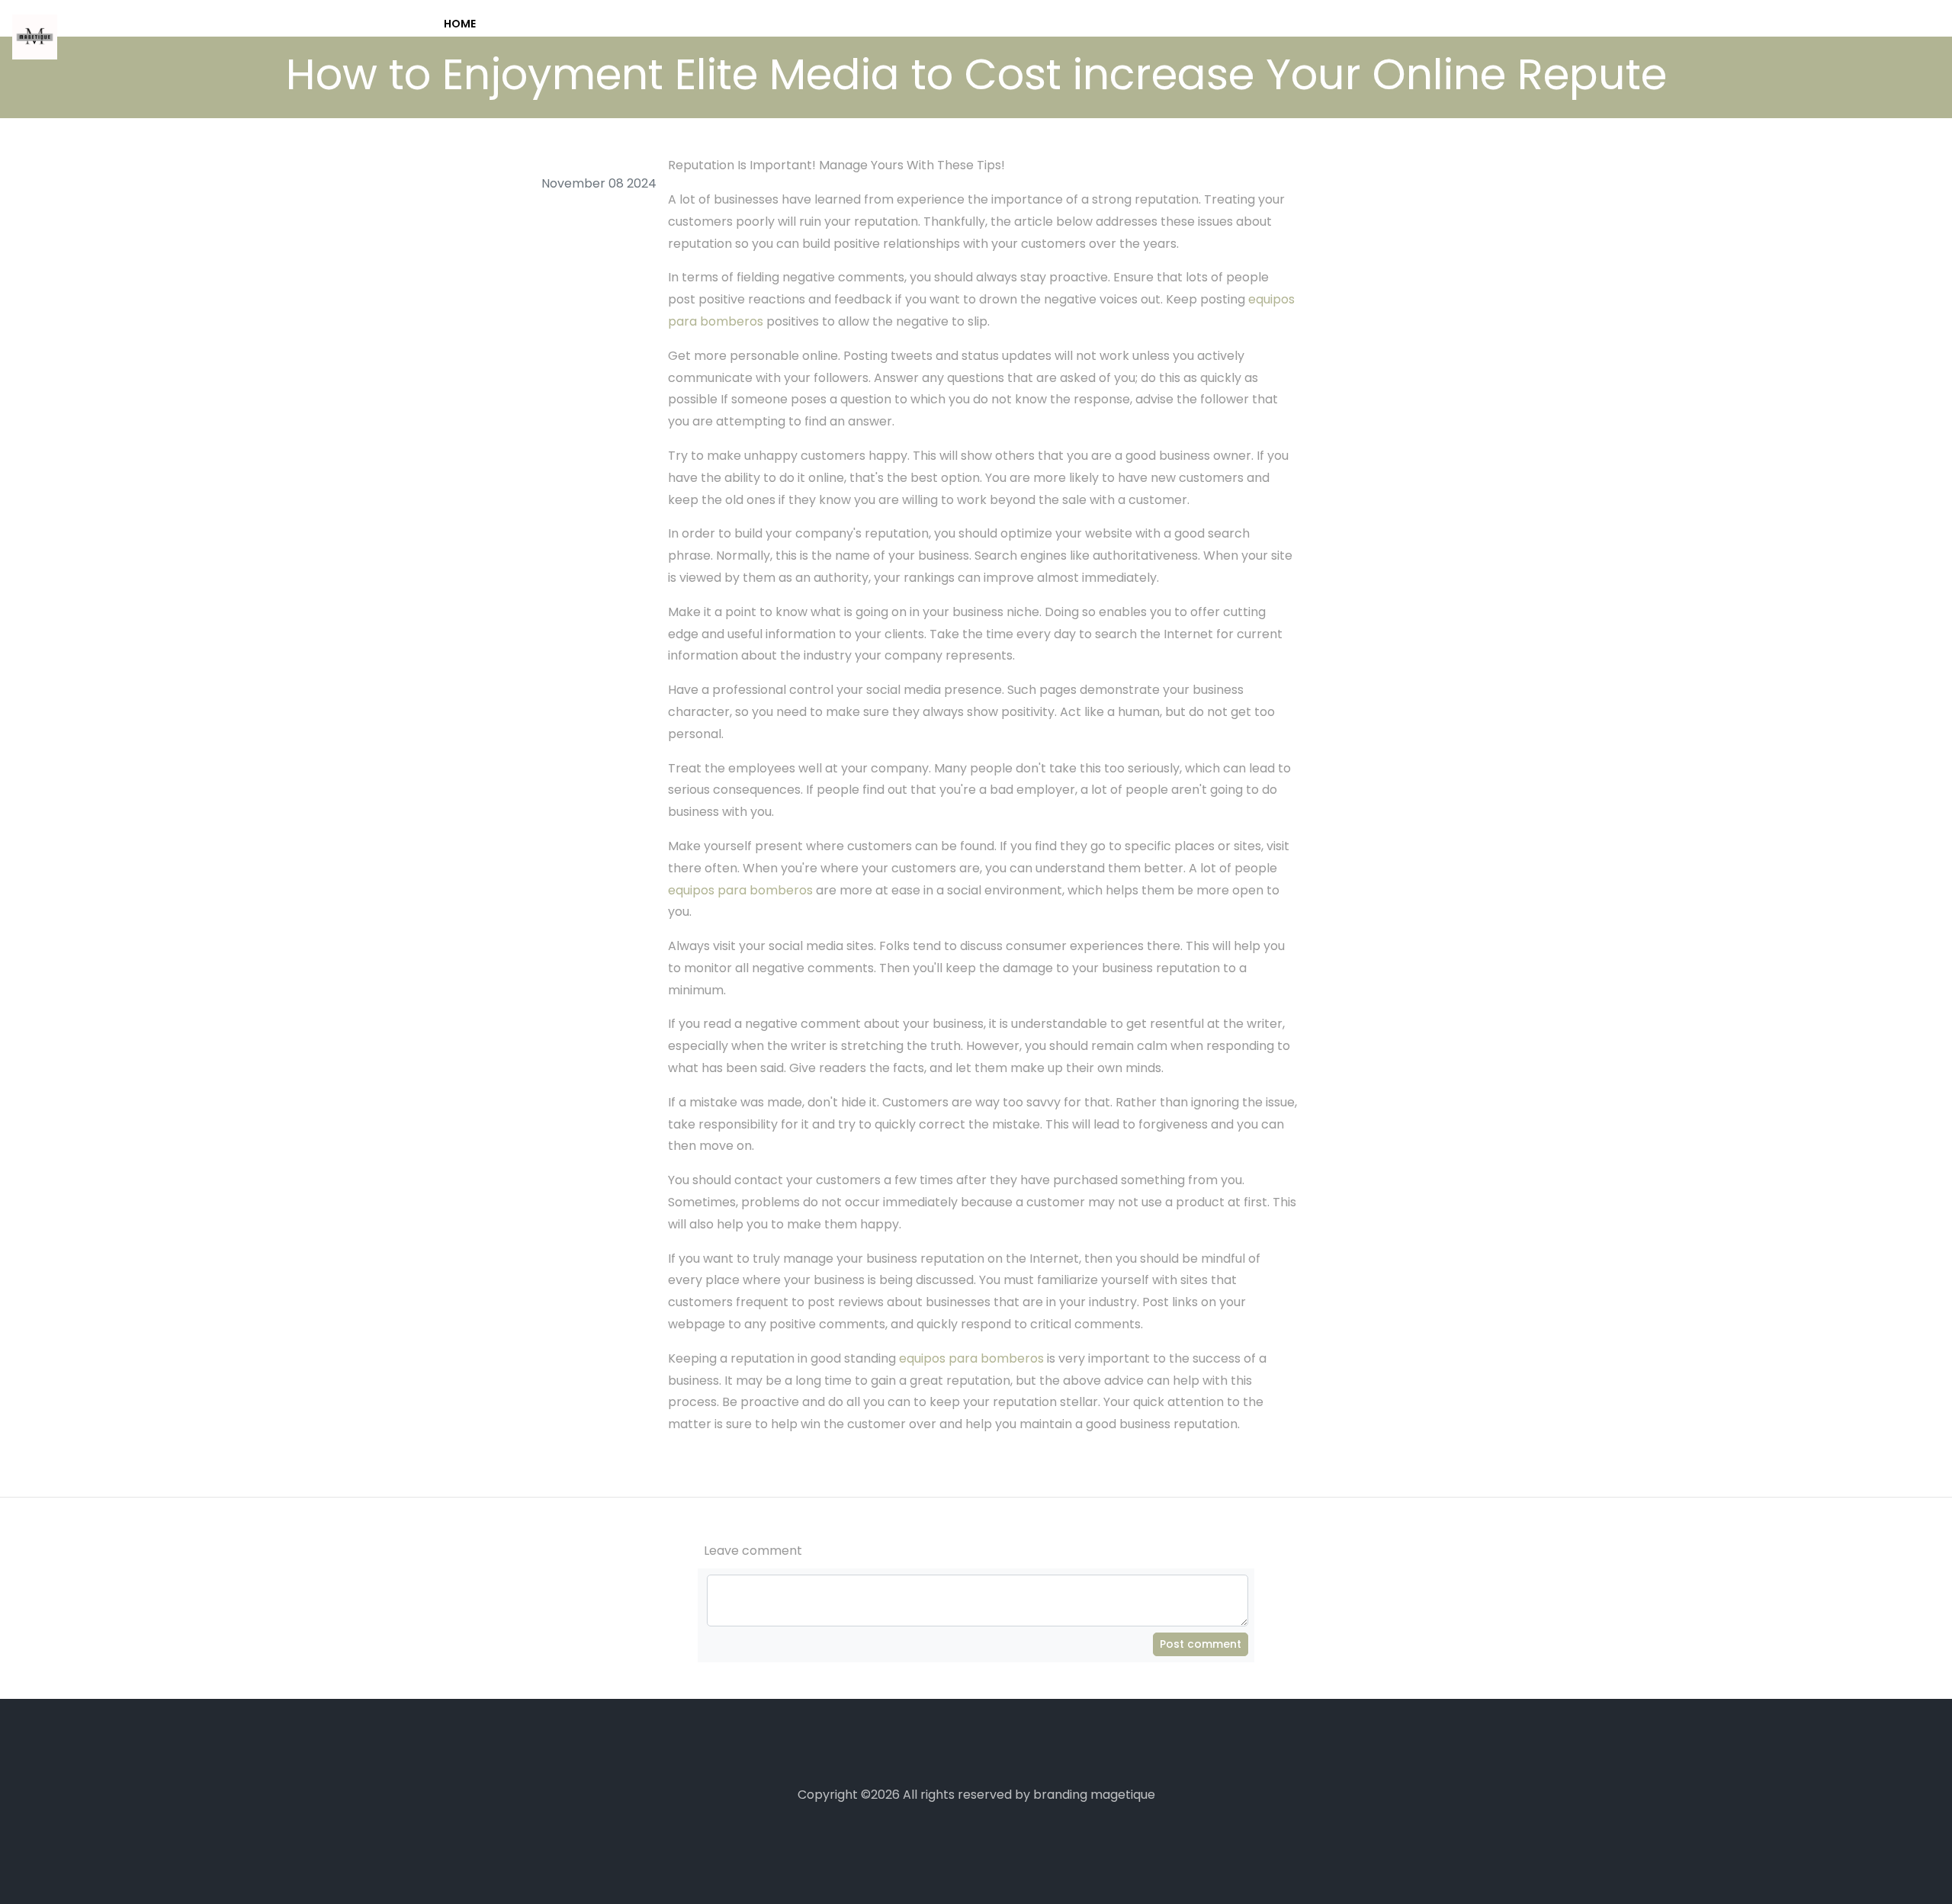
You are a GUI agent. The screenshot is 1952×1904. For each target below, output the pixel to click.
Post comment (1201, 1644)
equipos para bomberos (740, 890)
